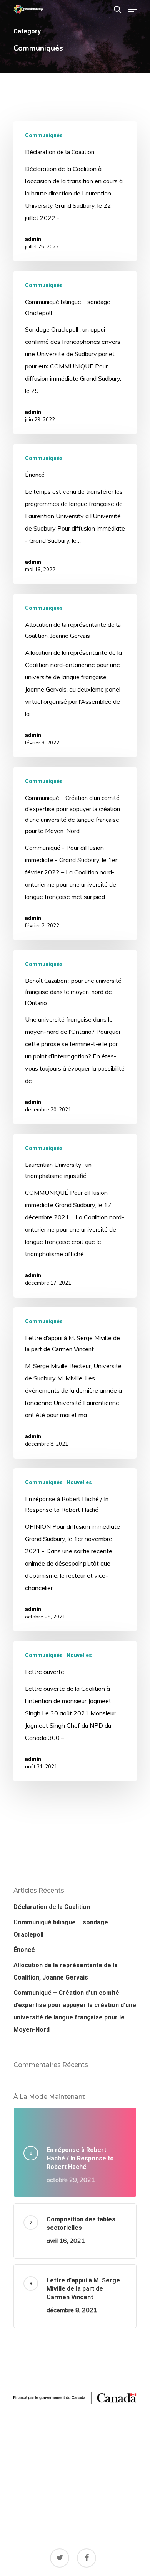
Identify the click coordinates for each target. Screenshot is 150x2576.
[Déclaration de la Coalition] (75, 191)
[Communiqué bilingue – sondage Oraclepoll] (75, 353)
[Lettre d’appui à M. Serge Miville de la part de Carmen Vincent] (75, 1383)
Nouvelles (79, 1482)
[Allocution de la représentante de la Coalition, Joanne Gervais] (75, 676)
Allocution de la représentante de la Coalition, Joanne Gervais (66, 1971)
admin (33, 239)
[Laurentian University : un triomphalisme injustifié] (75, 1216)
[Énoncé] (75, 514)
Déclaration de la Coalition (52, 1907)
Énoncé (24, 1950)
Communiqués (44, 135)
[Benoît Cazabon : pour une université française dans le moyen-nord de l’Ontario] (75, 1037)
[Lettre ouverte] (75, 1711)
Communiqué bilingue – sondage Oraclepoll (61, 1928)
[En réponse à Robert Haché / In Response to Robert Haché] (75, 1550)
